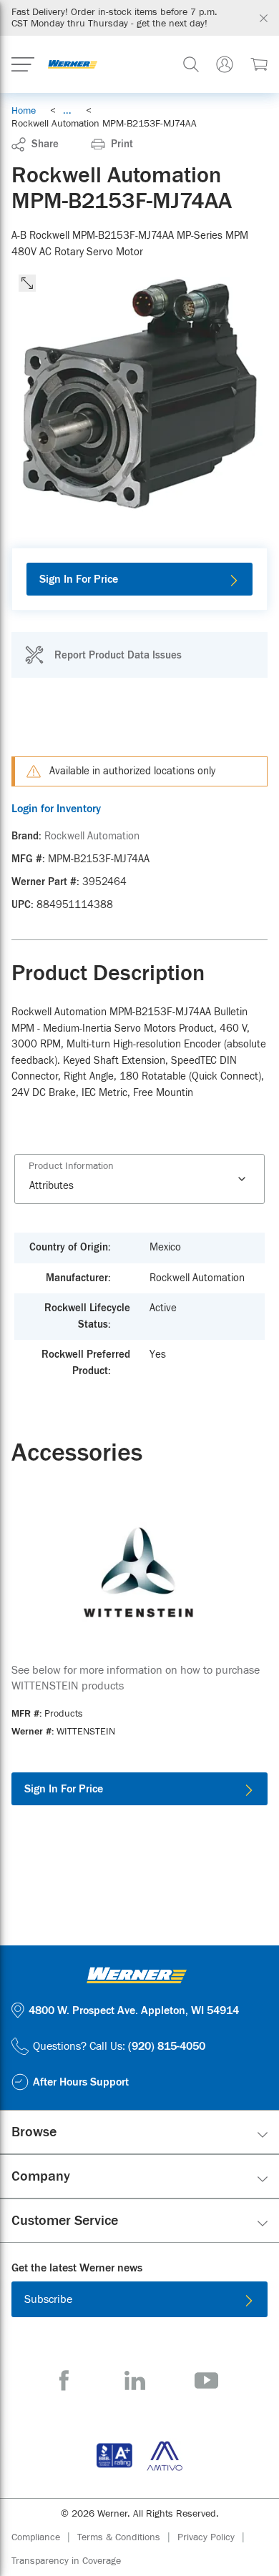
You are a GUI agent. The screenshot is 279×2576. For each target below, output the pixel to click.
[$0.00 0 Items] (259, 64)
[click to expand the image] (27, 283)
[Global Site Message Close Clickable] (264, 18)
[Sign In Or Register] (225, 64)
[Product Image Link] (139, 1571)
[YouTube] (206, 2380)
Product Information (71, 1166)
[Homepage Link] (73, 64)
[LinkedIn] (135, 2380)
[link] (67, 111)
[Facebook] (64, 2380)
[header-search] (191, 64)
